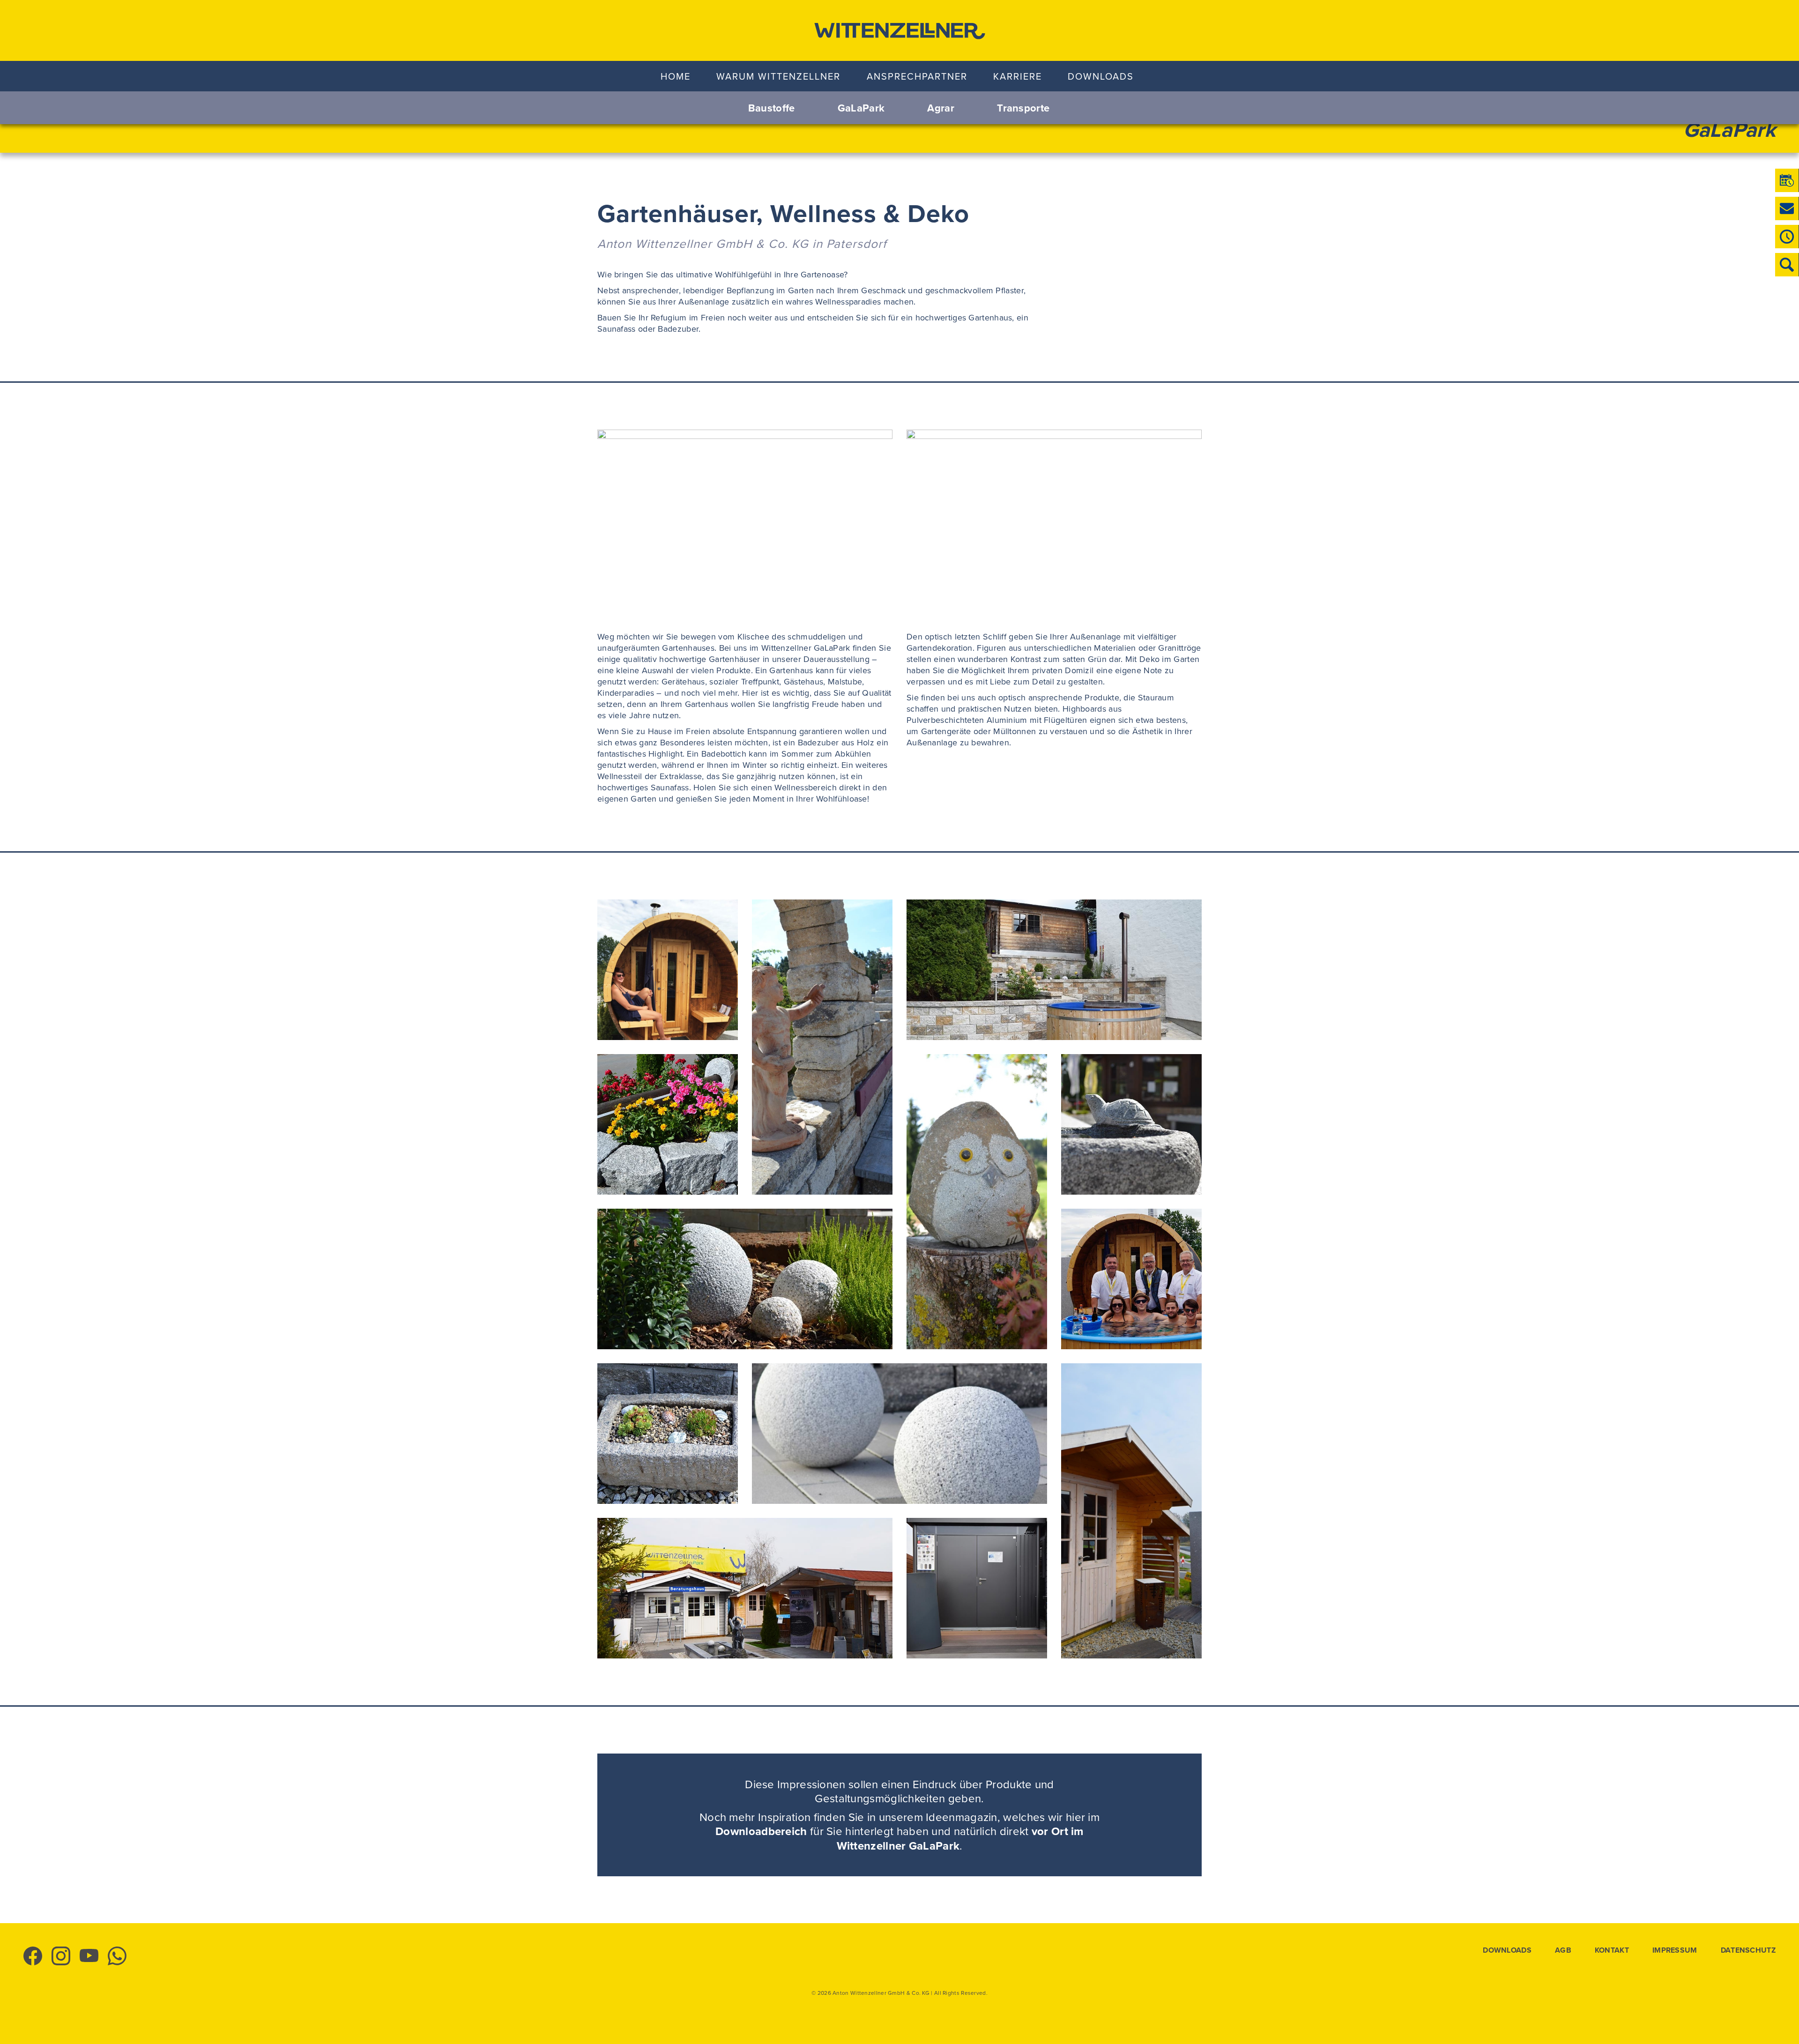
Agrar (941, 108)
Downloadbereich (761, 1831)
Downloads (1101, 76)
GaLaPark (861, 108)
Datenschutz (1748, 1950)
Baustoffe (772, 108)
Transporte (1023, 108)
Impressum (1675, 1950)
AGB (1563, 1950)
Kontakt (1612, 1950)
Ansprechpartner (917, 76)
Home (676, 76)
